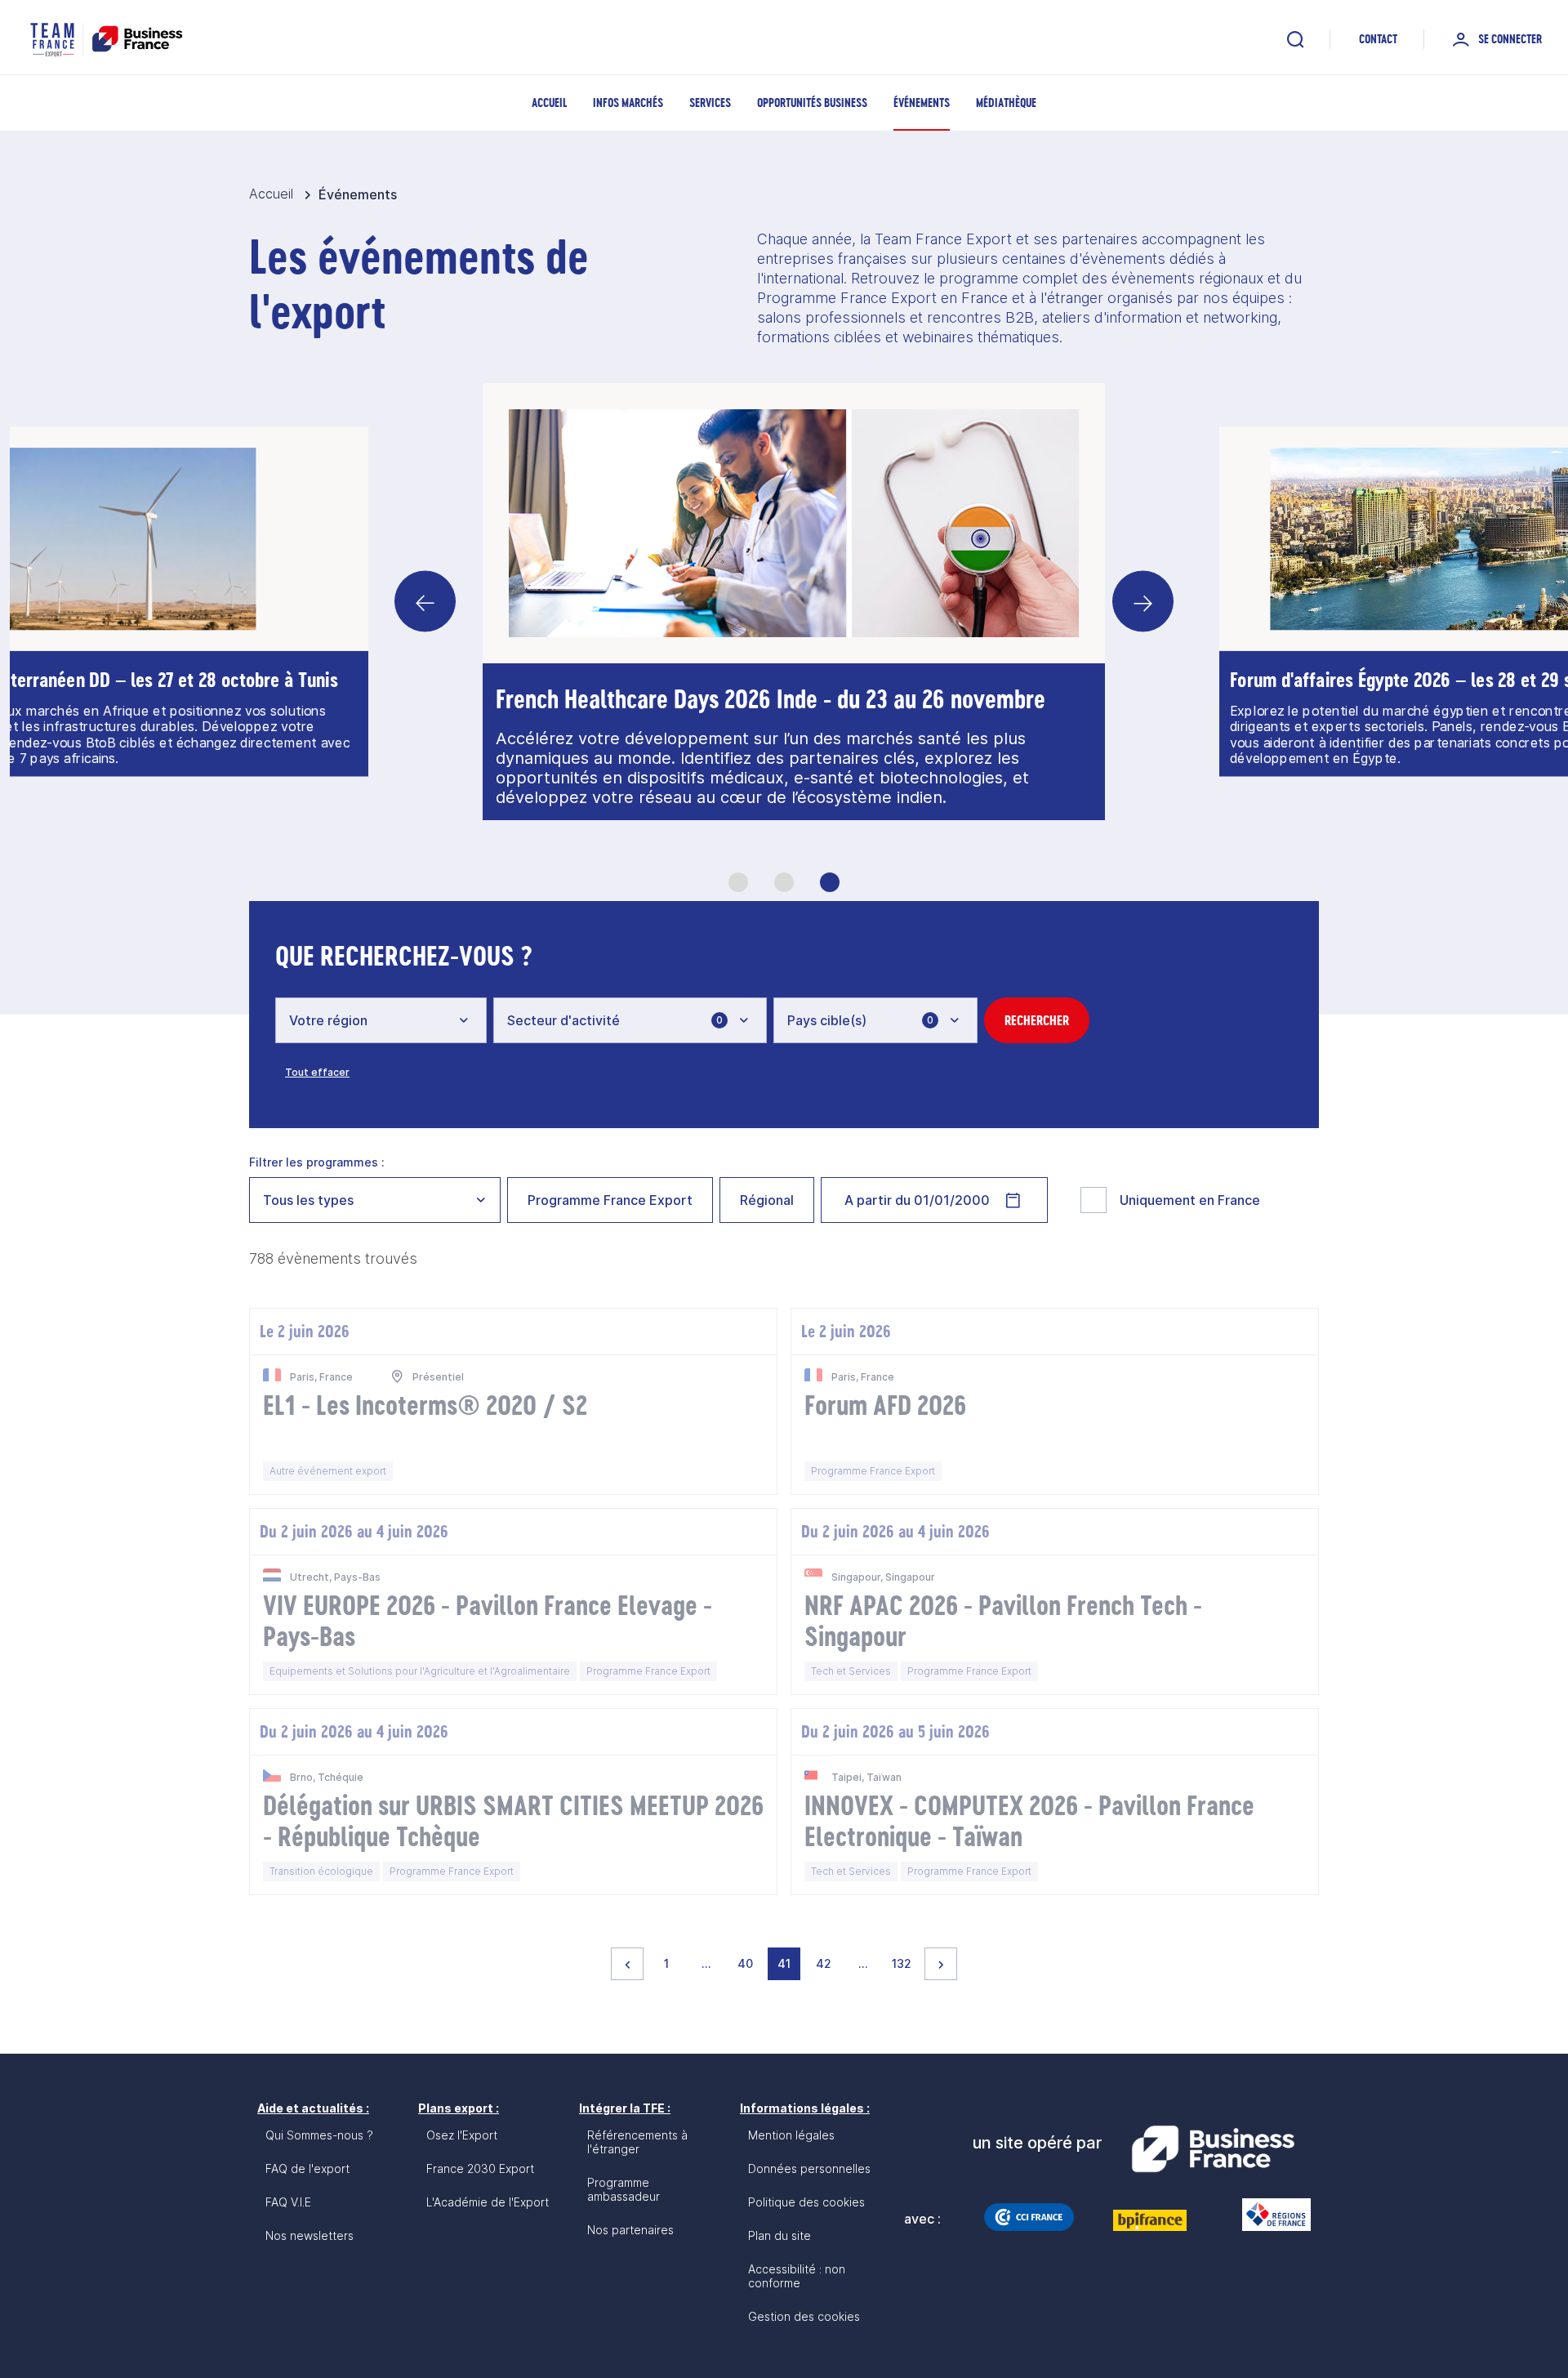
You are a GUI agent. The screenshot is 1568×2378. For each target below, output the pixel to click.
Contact (1378, 39)
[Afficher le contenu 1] (738, 882)
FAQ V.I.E (288, 2202)
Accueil (549, 103)
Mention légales (791, 2135)
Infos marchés (628, 103)
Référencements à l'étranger (637, 2142)
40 (749, 1963)
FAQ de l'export (307, 2168)
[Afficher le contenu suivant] (1143, 602)
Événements (922, 103)
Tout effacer (317, 1072)
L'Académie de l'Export (488, 2202)
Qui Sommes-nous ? (319, 2135)
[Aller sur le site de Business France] (1213, 2149)
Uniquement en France (1190, 1200)
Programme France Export (610, 1200)
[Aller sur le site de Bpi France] (1150, 2220)
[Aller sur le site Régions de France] (1268, 2215)
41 (788, 1963)
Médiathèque (1006, 103)
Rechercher (1037, 1020)
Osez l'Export (462, 2135)
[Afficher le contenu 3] (830, 882)
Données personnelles (809, 2168)
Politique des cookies (806, 2202)
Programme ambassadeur (624, 2189)
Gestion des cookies (804, 2316)
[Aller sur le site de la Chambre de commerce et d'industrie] (1029, 2217)
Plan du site (780, 2235)
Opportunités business (812, 103)
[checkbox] (1094, 1200)
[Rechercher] (1295, 39)
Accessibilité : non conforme (797, 2276)
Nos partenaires (630, 2230)
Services (710, 103)
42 (827, 1963)
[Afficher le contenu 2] (784, 882)
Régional (767, 1200)
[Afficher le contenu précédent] (425, 602)
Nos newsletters (310, 2235)
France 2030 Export (480, 2168)
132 (904, 1963)
